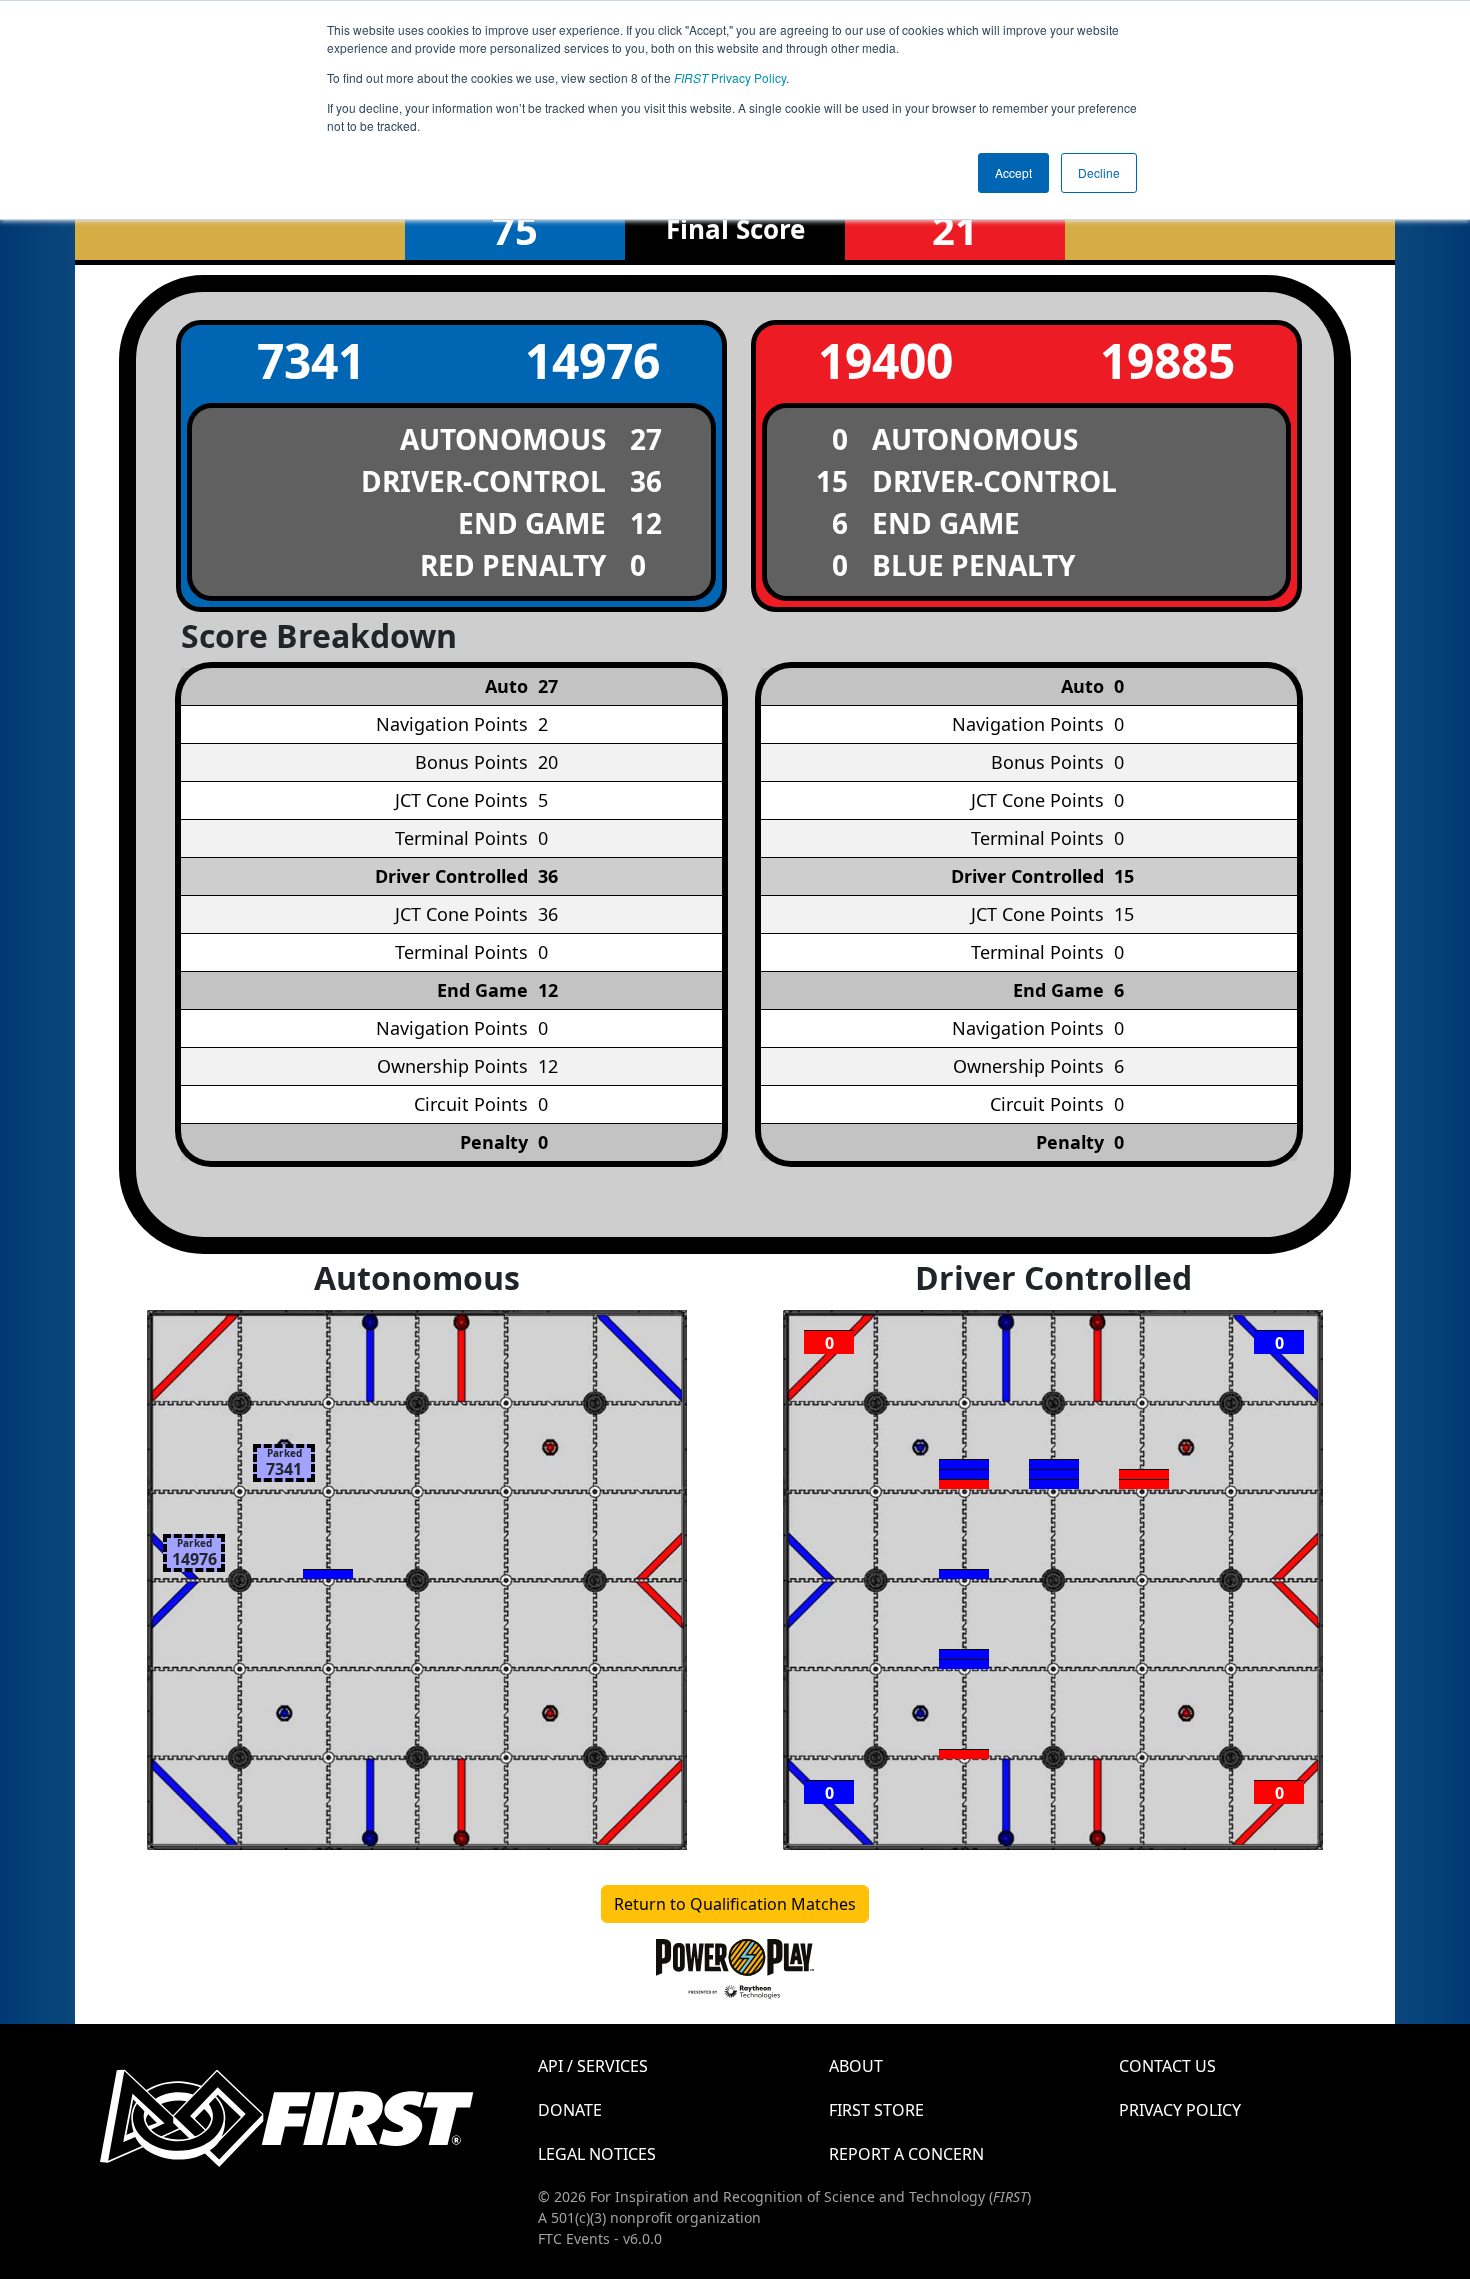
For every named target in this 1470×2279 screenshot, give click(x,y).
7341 (311, 360)
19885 (1167, 360)
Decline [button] (1099, 172)
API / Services (593, 2066)
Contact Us (1167, 2066)
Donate (570, 2110)
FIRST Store (876, 2110)
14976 (592, 360)
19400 (885, 360)
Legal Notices (597, 2154)
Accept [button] (1013, 172)
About (856, 2066)
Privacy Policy (730, 77)
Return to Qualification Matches (735, 1904)
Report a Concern (906, 2154)
